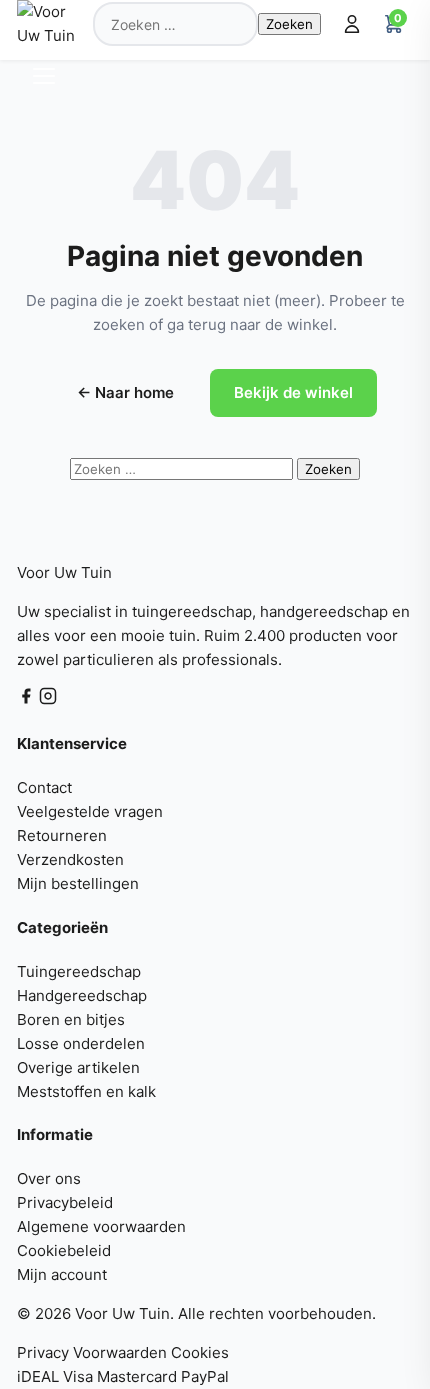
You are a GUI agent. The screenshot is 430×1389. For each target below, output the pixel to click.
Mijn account (62, 1274)
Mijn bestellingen (78, 883)
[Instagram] (48, 699)
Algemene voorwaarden (101, 1226)
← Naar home (125, 392)
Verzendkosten (70, 859)
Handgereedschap (82, 995)
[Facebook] (28, 699)
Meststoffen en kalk (86, 1091)
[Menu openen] (48, 76)
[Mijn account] (352, 24)
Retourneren (62, 835)
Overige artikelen (78, 1067)
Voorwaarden (120, 1352)
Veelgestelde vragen (90, 811)
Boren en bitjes (71, 1019)
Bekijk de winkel (293, 392)
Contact (44, 787)
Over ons (49, 1178)
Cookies (200, 1352)
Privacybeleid (65, 1202)
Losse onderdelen (81, 1043)
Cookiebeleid (64, 1250)
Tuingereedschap (79, 971)
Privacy (43, 1352)
